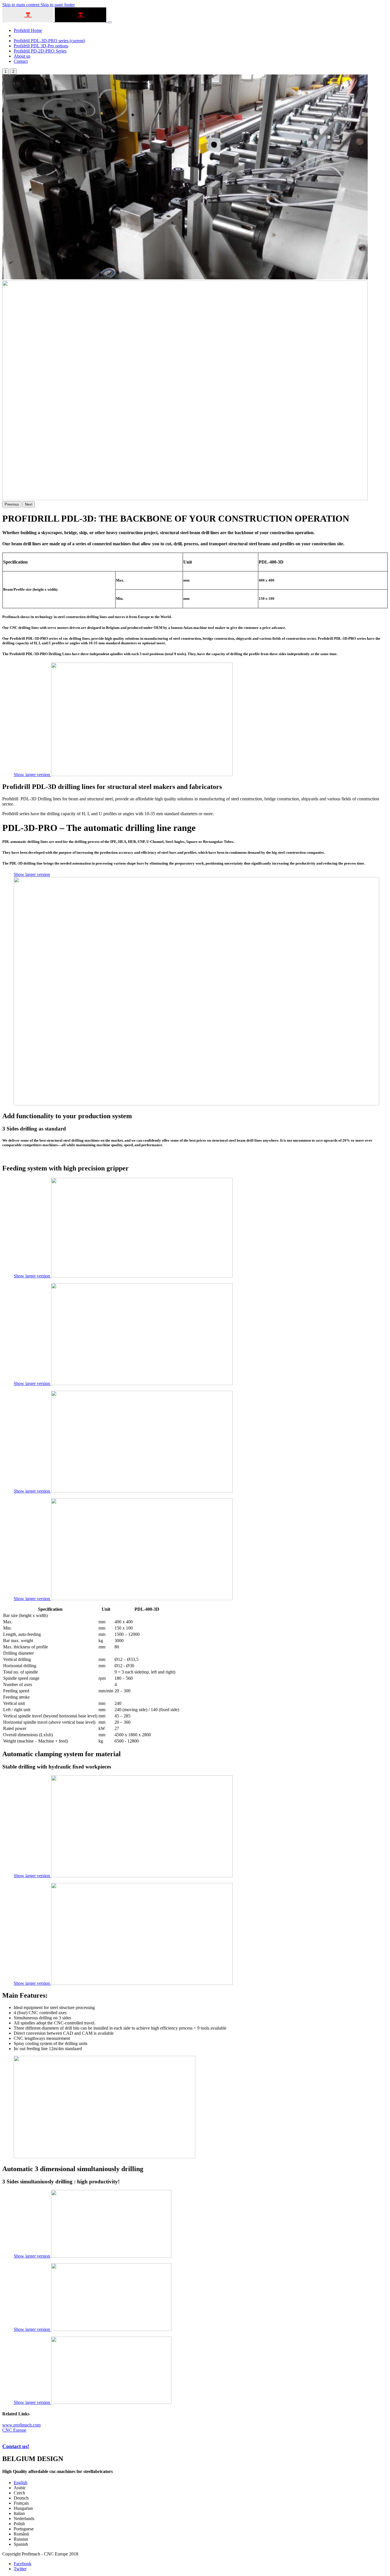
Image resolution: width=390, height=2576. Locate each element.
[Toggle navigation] (110, 22)
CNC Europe (14, 2430)
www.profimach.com (21, 2425)
